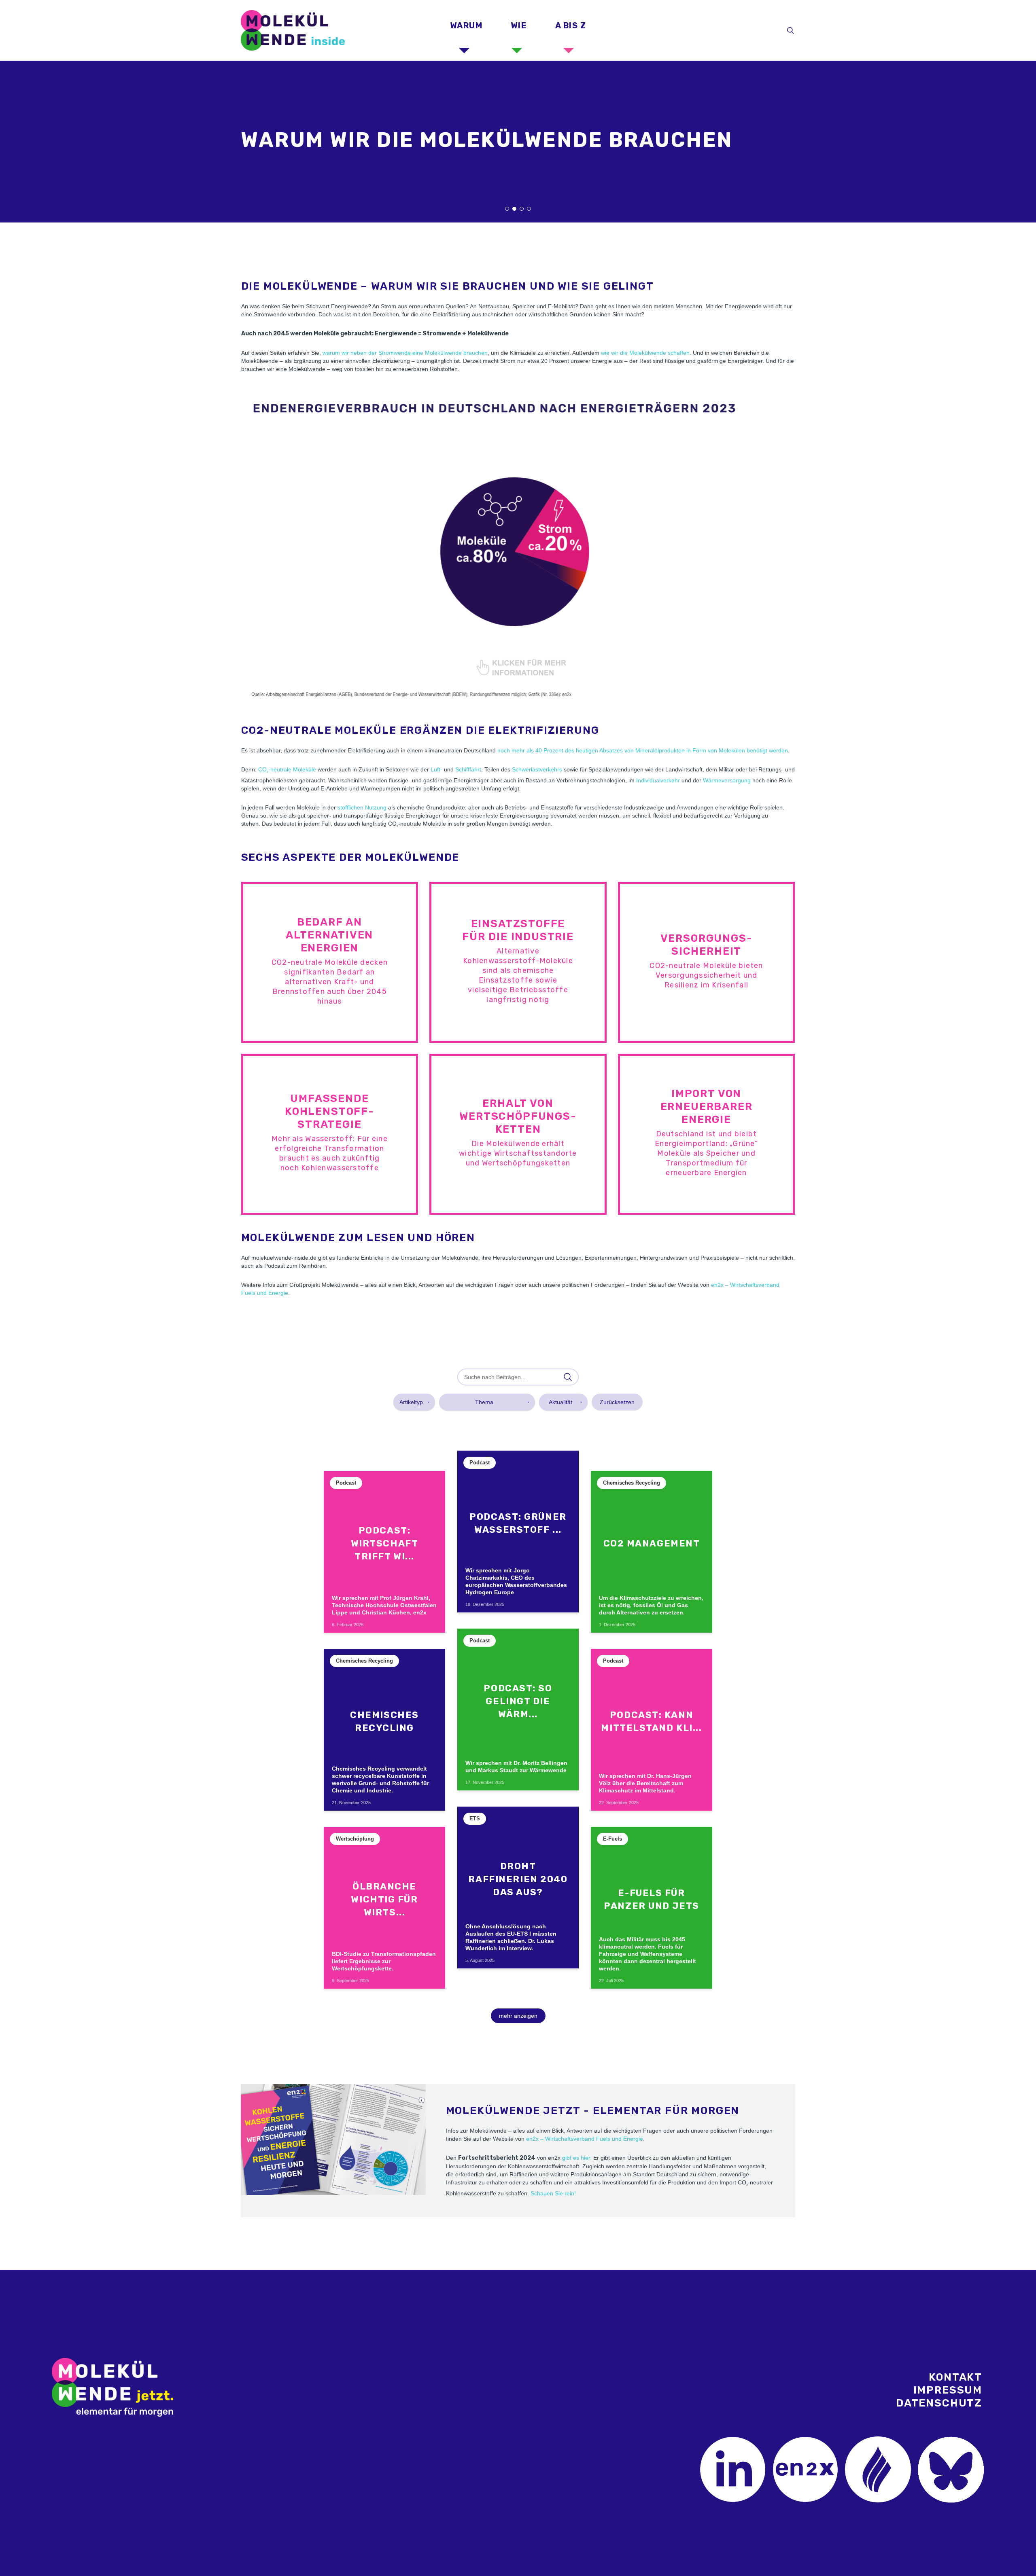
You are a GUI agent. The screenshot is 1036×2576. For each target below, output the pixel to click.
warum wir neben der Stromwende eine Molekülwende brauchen (405, 353)
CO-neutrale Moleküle (287, 769)
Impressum (948, 2390)
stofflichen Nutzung (362, 807)
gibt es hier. (577, 2158)
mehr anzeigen (518, 2016)
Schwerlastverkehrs (537, 769)
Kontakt (955, 2377)
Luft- (436, 769)
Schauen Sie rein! (553, 2193)
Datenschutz (939, 2403)
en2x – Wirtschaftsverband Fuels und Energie (585, 2139)
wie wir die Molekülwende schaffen (645, 353)
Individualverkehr (658, 780)
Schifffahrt (468, 769)
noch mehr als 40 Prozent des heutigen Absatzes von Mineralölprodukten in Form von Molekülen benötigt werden (643, 750)
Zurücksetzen (617, 1402)
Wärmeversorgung (727, 780)
